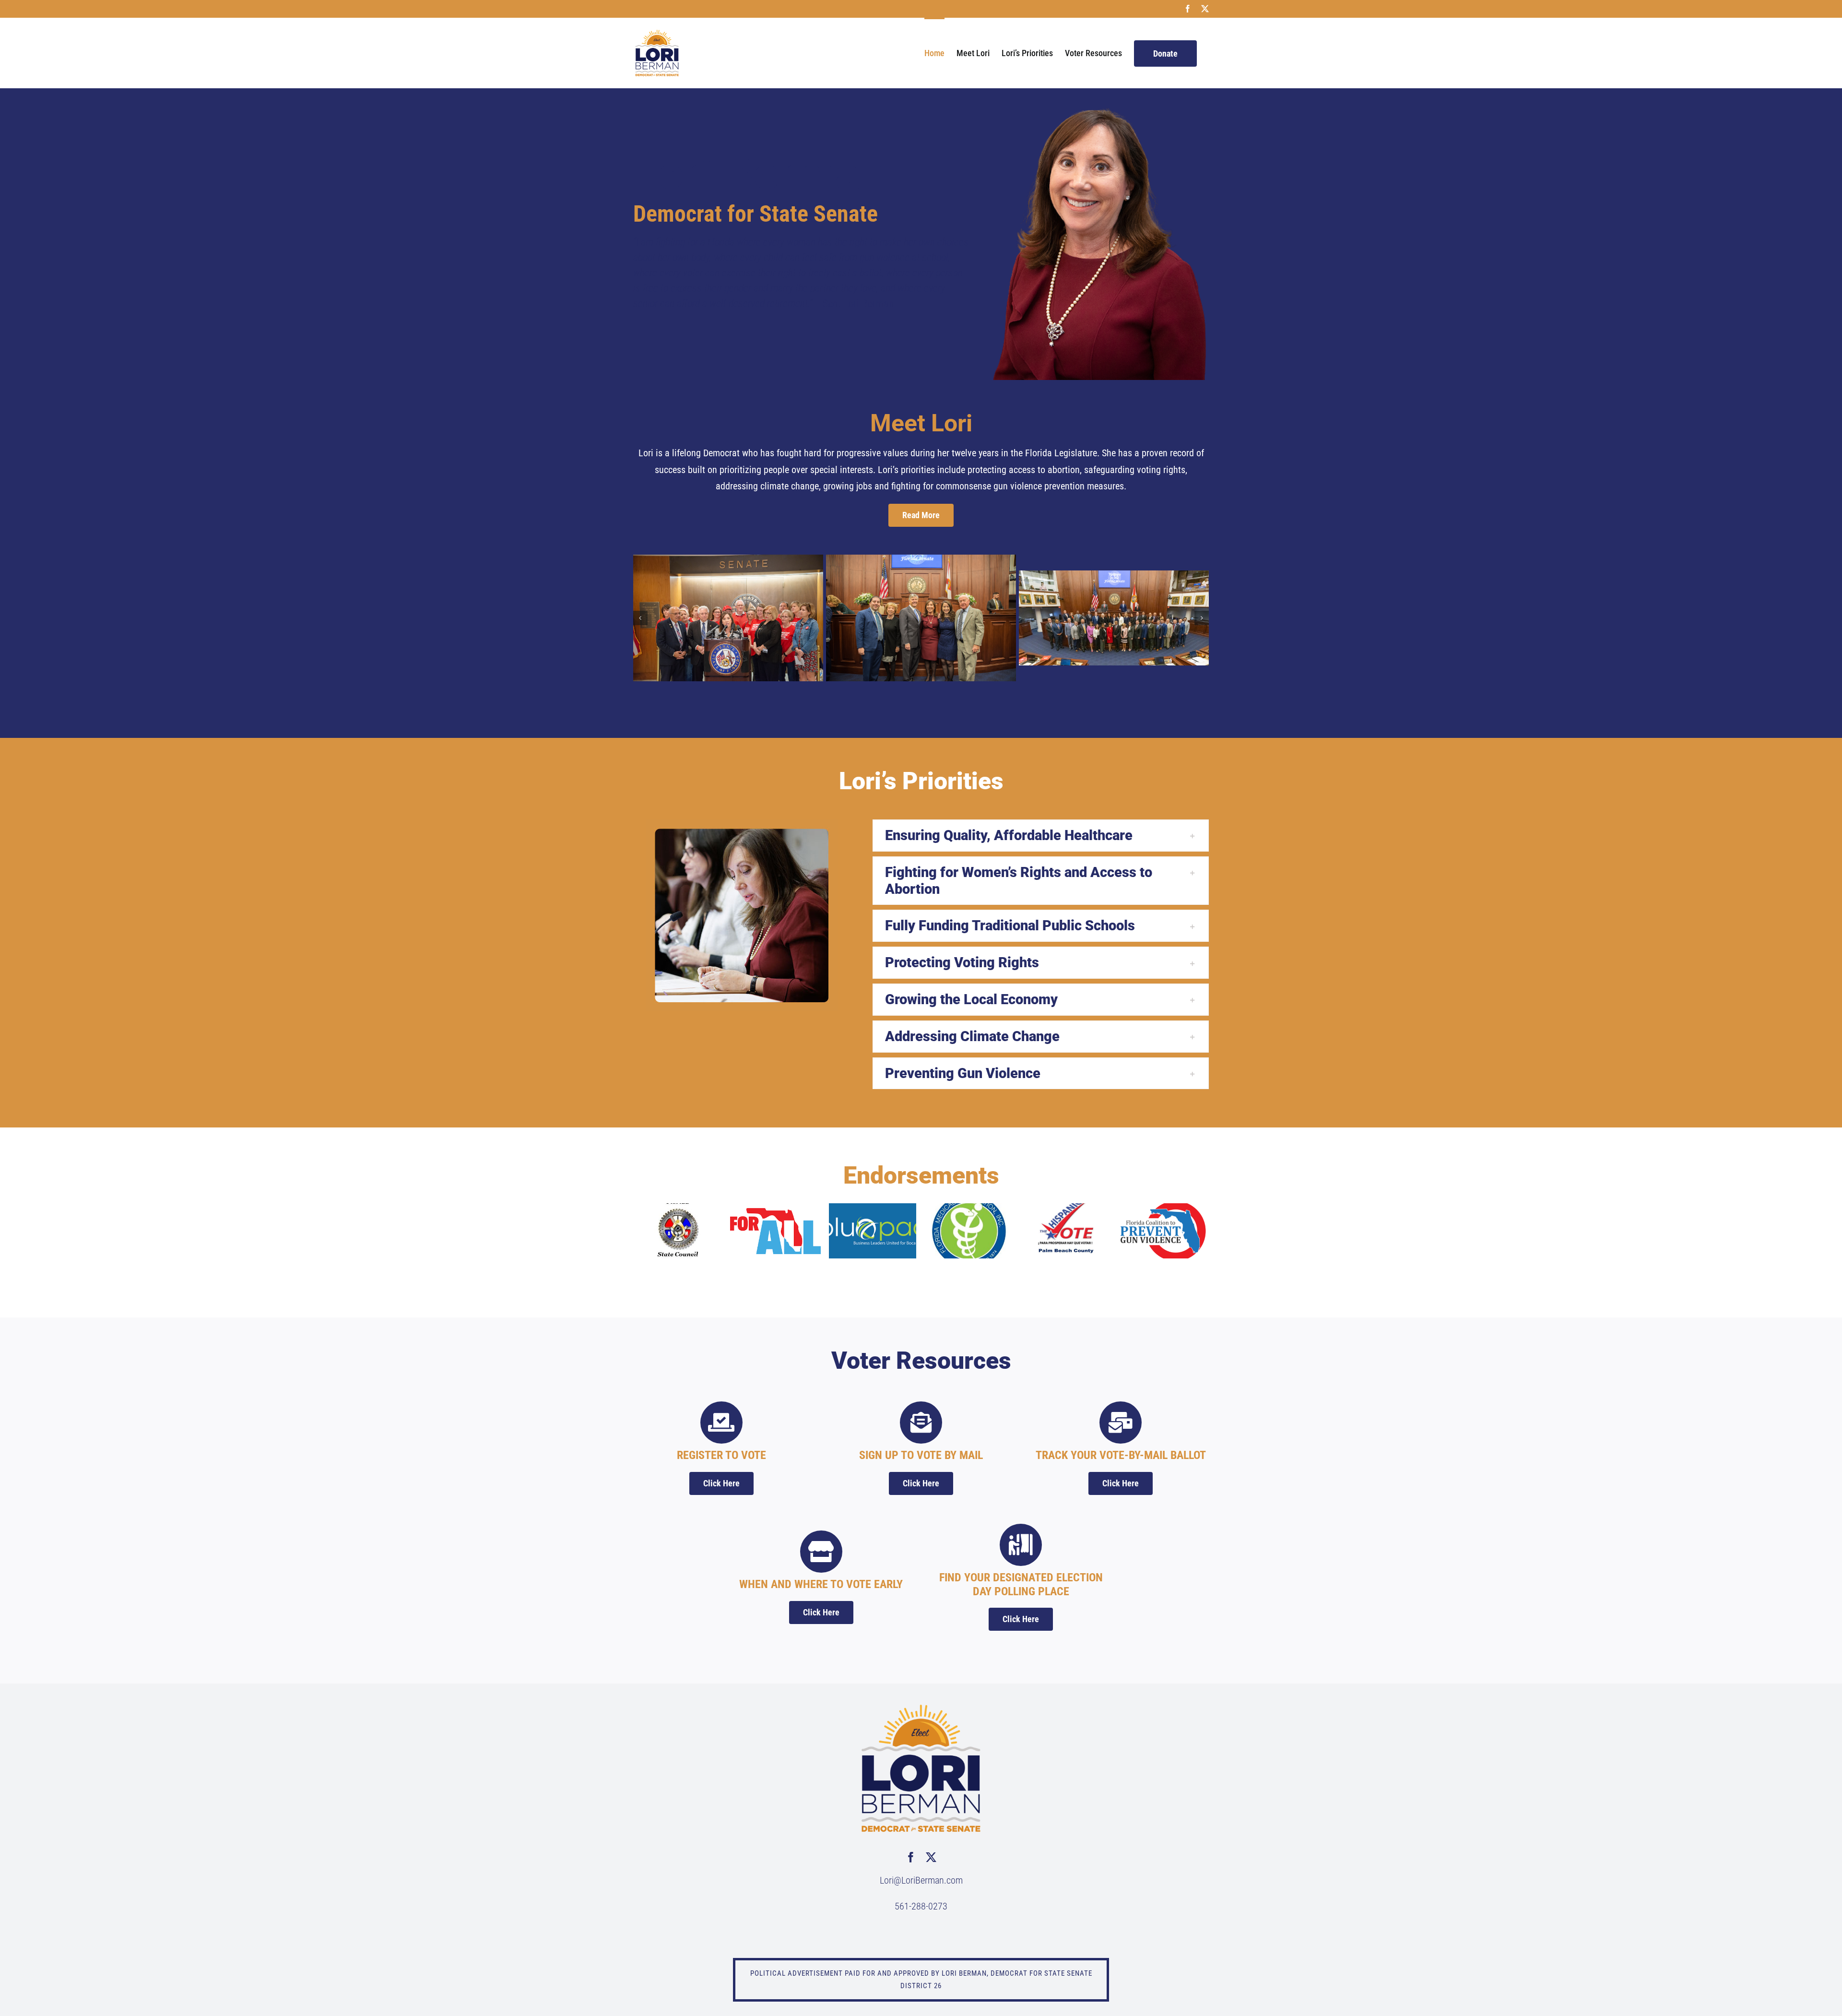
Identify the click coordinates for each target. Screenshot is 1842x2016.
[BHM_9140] (921, 618)
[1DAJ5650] (728, 618)
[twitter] (931, 1857)
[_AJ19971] (1114, 618)
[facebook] (911, 1857)
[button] (640, 618)
